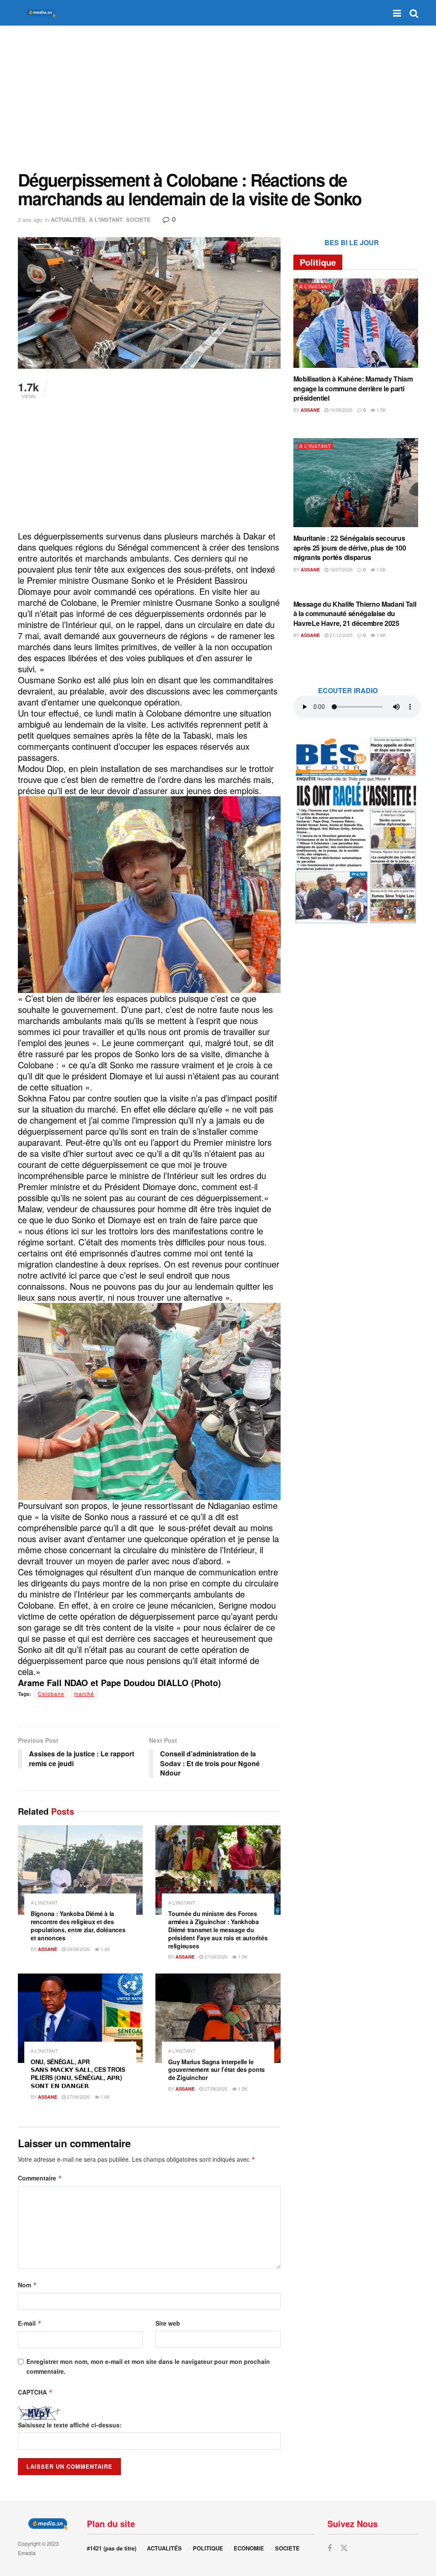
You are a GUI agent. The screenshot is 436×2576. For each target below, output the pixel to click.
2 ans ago (30, 219)
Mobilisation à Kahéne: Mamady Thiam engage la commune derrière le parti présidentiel (353, 388)
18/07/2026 (340, 569)
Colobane (51, 1694)
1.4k (105, 1949)
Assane (47, 1949)
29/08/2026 (78, 1949)
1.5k (242, 1956)
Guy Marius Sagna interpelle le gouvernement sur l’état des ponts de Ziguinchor (217, 2070)
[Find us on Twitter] (344, 2548)
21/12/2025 (340, 635)
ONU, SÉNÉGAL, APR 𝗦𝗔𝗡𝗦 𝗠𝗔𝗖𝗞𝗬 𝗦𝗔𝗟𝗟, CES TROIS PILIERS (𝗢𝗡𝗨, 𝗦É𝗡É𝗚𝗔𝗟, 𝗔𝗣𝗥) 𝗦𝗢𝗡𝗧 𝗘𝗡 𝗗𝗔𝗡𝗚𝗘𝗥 (78, 2074)
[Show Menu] (397, 13)
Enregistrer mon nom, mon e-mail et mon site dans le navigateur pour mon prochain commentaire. (148, 2366)
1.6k (105, 2097)
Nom (27, 2285)
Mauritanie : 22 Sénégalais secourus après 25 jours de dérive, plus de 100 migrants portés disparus (350, 548)
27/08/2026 (215, 1956)
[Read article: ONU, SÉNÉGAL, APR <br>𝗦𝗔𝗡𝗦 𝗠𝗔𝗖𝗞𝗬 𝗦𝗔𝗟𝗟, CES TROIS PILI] (80, 2018)
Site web (168, 2323)
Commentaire (40, 2178)
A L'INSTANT (106, 219)
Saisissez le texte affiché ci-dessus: (70, 2425)
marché (84, 1694)
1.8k (380, 635)
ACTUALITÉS (68, 219)
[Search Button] (414, 13)
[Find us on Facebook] (330, 2548)
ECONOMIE (249, 2548)
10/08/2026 (340, 410)
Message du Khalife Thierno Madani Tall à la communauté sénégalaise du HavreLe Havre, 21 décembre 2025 (355, 614)
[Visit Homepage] (39, 13)
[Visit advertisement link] (356, 830)
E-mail (30, 2323)
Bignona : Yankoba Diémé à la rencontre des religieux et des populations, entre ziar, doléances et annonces (78, 1926)
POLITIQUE (208, 2548)
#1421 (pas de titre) (112, 2548)
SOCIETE (138, 219)
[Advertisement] (218, 98)
